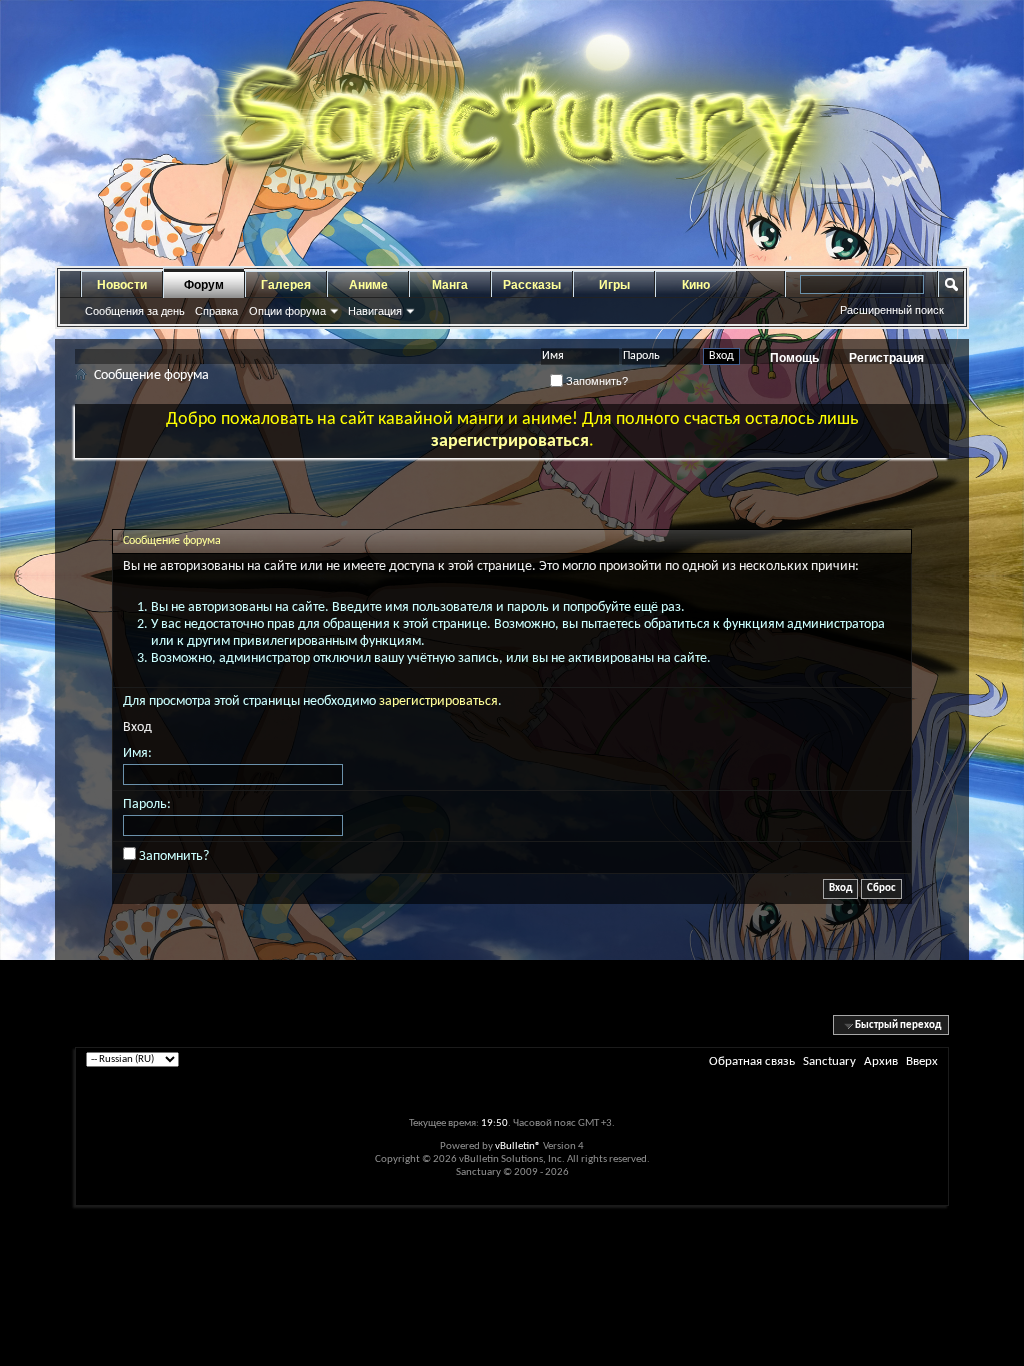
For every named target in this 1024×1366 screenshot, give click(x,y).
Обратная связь (752, 1061)
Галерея (286, 285)
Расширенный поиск (892, 310)
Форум (204, 285)
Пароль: (147, 804)
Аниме (368, 285)
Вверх (922, 1061)
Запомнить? (595, 381)
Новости (122, 285)
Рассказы (532, 285)
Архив (881, 1061)
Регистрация (886, 358)
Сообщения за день (135, 311)
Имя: (137, 753)
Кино (696, 285)
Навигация (375, 311)
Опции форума (287, 311)
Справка (216, 311)
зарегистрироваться (438, 701)
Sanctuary (829, 1061)
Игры (614, 285)
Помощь (794, 358)
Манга (450, 285)
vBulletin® (518, 1146)
